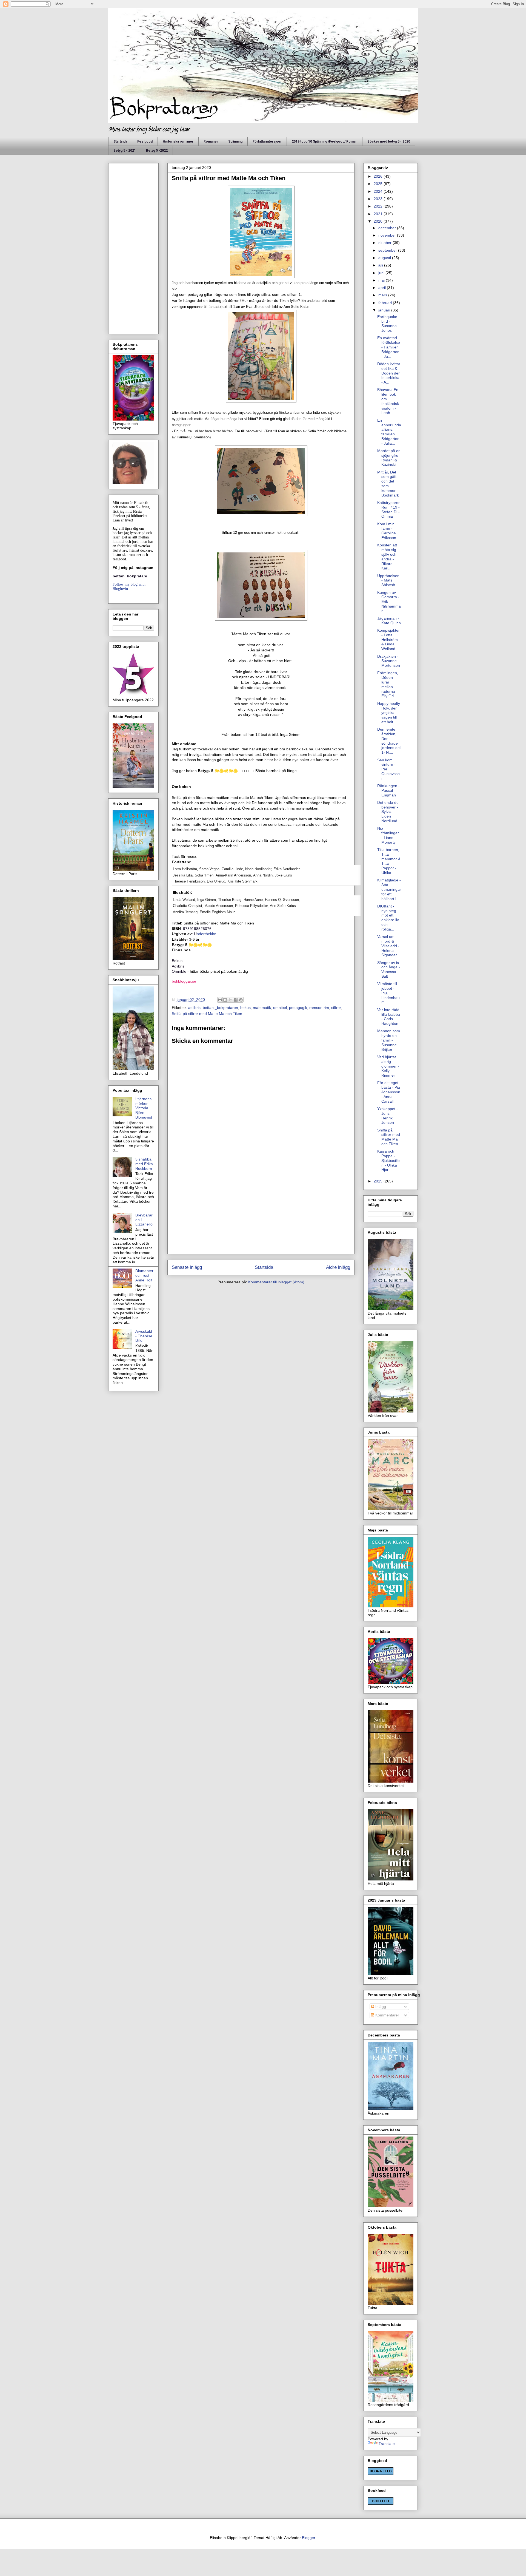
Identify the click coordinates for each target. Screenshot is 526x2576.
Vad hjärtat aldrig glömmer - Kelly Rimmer (388, 1066)
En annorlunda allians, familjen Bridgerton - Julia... (389, 432)
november (388, 235)
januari (385, 310)
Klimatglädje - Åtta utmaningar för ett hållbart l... (389, 889)
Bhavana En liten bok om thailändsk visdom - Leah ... (388, 401)
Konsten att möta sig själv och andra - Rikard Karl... (387, 557)
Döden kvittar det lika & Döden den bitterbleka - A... (389, 373)
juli (381, 265)
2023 (379, 199)
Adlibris (178, 966)
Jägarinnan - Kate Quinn (389, 621)
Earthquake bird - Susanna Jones (387, 324)
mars (383, 295)
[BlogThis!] (225, 1000)
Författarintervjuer (267, 141)
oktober (385, 243)
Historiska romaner (178, 141)
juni (382, 273)
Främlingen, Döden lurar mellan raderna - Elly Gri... (388, 684)
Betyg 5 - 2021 (125, 151)
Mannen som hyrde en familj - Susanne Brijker (389, 1040)
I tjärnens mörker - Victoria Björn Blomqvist (144, 1108)
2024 (379, 191)
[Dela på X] (230, 1000)
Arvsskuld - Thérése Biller (144, 1336)
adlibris (194, 1008)
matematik (262, 1008)
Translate (387, 2444)
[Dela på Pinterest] (241, 1000)
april (383, 288)
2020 (379, 221)
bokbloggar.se (184, 981)
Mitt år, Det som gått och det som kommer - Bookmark (388, 484)
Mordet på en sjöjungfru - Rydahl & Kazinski (389, 458)
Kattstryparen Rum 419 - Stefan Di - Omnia (389, 509)
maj (382, 280)
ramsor (315, 1008)
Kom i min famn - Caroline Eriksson (387, 531)
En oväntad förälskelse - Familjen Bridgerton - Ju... (389, 347)
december (388, 228)
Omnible (179, 971)
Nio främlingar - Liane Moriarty (388, 835)
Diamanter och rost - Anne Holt (144, 1275)
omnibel (280, 1008)
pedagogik (298, 1008)
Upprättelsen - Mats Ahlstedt (388, 580)
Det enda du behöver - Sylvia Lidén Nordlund (388, 812)
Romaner (211, 141)
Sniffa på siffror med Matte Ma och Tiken (207, 1014)
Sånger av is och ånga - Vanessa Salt (389, 969)
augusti (385, 258)
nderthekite (206, 934)
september (388, 250)
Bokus (178, 961)
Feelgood (145, 141)
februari (386, 303)
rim (326, 1008)
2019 (379, 1181)
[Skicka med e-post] (220, 1000)
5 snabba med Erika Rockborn (144, 1164)
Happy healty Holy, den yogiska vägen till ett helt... (389, 713)
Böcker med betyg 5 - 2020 (389, 141)
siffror (336, 1008)
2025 (379, 184)
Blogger (308, 2538)
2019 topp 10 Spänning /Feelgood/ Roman (325, 141)
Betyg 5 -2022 (157, 151)
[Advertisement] (261, 1212)
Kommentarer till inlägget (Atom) (276, 1282)
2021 (379, 214)
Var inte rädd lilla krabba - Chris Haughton (389, 1017)
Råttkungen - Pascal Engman (388, 790)
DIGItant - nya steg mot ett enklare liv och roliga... (388, 918)
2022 (379, 206)
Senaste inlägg (187, 1267)
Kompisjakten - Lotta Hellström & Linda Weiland (389, 639)
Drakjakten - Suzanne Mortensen (389, 661)
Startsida (120, 141)
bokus (245, 1008)
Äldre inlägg (338, 1267)
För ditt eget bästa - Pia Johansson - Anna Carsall (389, 1092)
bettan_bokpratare (130, 576)
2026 (379, 176)
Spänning (235, 141)
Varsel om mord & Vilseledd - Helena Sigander (388, 946)
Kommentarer (387, 2015)
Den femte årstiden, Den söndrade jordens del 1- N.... (389, 741)
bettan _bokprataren (220, 1008)
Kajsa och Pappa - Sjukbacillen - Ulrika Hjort (388, 1160)
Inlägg (380, 2007)
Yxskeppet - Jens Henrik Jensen (388, 1116)
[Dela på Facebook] (236, 1000)
